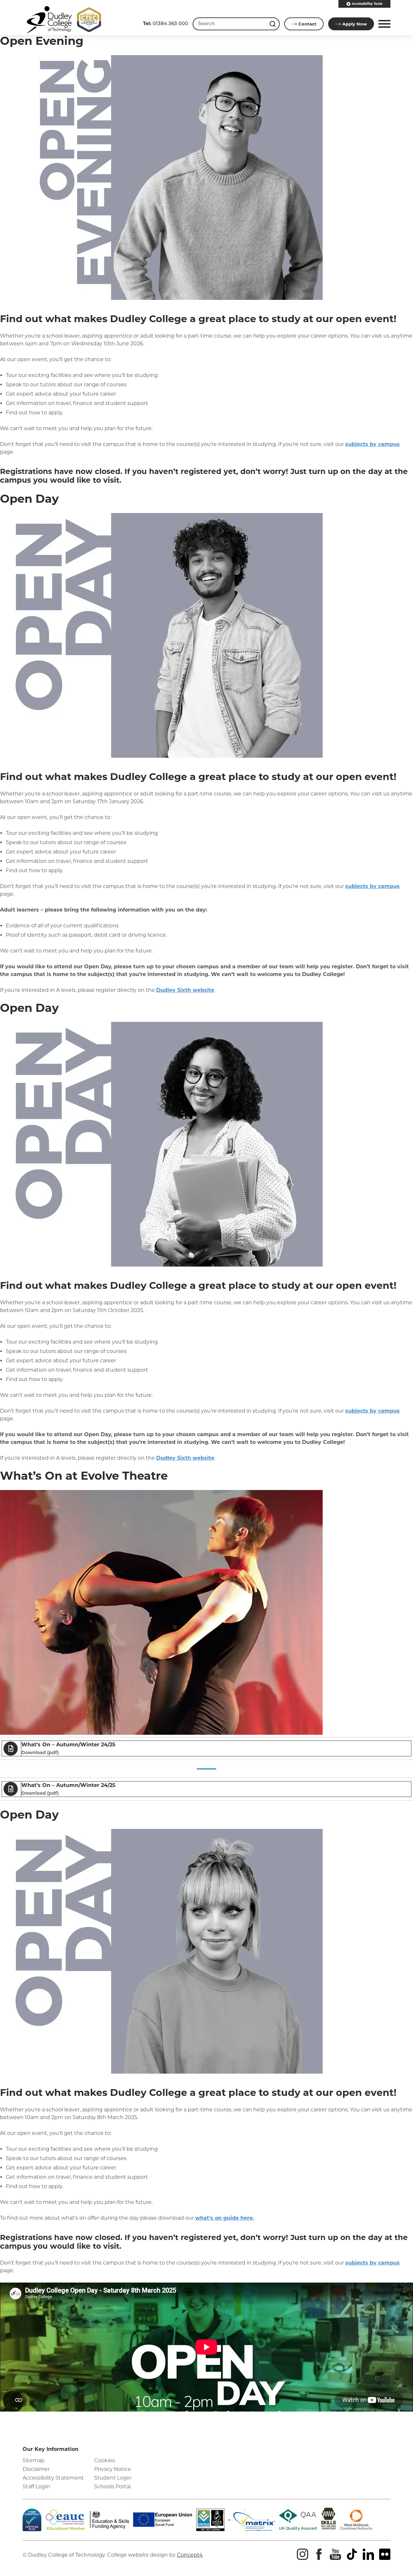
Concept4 (190, 2555)
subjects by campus (373, 444)
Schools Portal (112, 2487)
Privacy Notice (113, 2469)
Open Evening (42, 41)
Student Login (113, 2478)
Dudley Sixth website (185, 990)
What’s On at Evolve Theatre (84, 1476)
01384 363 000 (166, 23)
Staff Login (36, 2487)
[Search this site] (273, 24)
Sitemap (34, 2460)
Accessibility (367, 4)
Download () (40, 1752)
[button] (383, 24)
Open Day (29, 499)
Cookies (105, 2460)
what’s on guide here (224, 2218)
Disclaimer (36, 2469)
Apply (355, 24)
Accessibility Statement (53, 2478)
